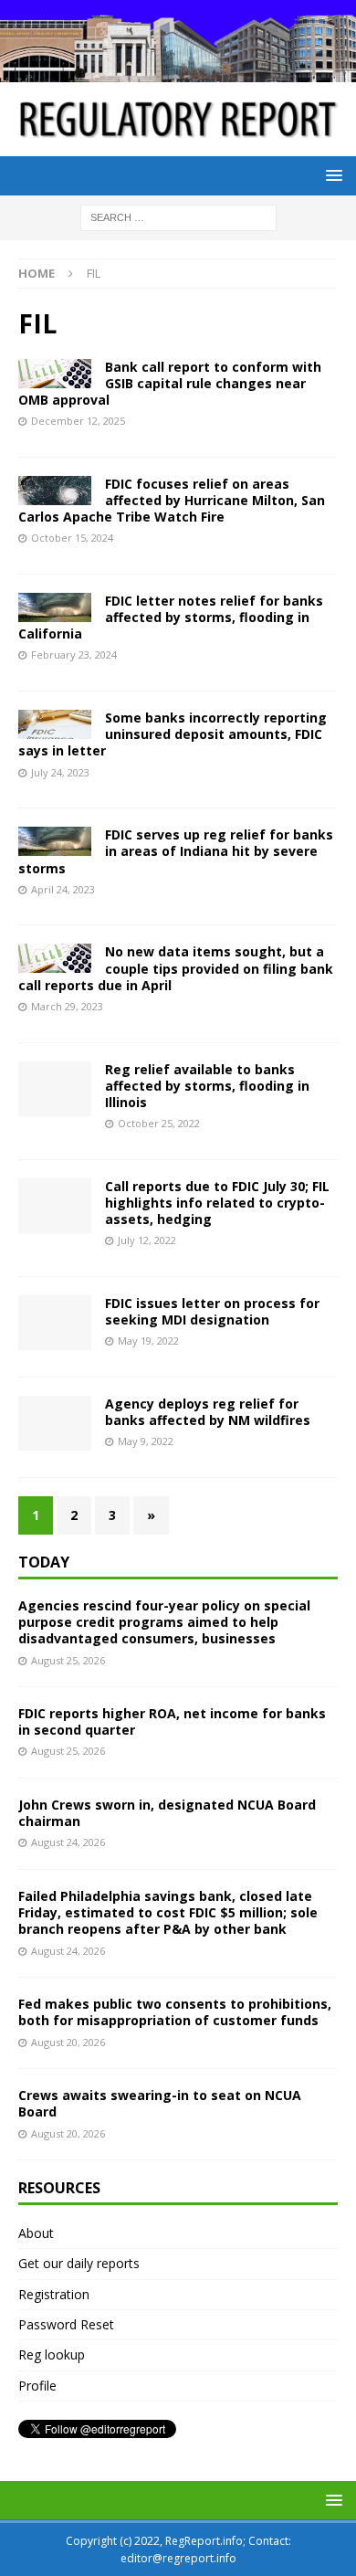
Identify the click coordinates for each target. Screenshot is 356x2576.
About (36, 2233)
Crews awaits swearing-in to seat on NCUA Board (160, 2103)
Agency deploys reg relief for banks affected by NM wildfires (208, 1412)
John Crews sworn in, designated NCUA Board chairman (167, 1813)
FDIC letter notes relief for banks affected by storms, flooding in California (171, 617)
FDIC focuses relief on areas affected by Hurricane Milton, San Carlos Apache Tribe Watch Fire (172, 500)
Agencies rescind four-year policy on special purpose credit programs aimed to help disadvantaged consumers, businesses (164, 1622)
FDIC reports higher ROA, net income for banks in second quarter (172, 1721)
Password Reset (66, 2324)
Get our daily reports (79, 2263)
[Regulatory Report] (178, 72)
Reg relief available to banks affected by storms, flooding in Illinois (207, 1086)
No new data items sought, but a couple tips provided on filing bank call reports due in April (176, 968)
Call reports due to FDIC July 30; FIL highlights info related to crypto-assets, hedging (217, 1203)
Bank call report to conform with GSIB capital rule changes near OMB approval (170, 383)
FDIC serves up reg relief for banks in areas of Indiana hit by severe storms (176, 851)
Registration (54, 2294)
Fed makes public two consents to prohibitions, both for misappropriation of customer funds (175, 2012)
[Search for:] (178, 217)
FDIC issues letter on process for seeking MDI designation (212, 1311)
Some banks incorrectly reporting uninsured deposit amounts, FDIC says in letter (173, 734)
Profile (37, 2386)
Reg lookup (52, 2354)
